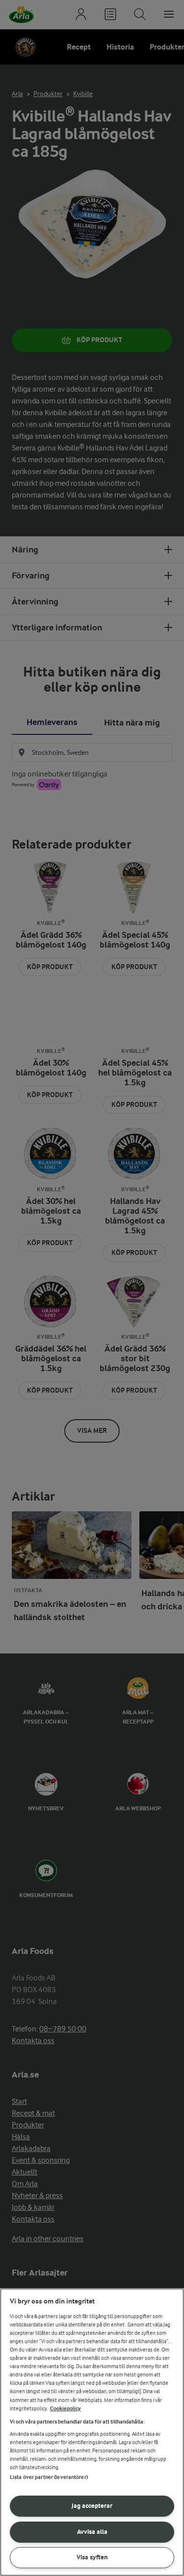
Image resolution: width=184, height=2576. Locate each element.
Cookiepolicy (66, 2409)
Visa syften (92, 2557)
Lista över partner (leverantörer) (49, 2477)
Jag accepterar (92, 2506)
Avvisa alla (92, 2532)
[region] (92, 2432)
